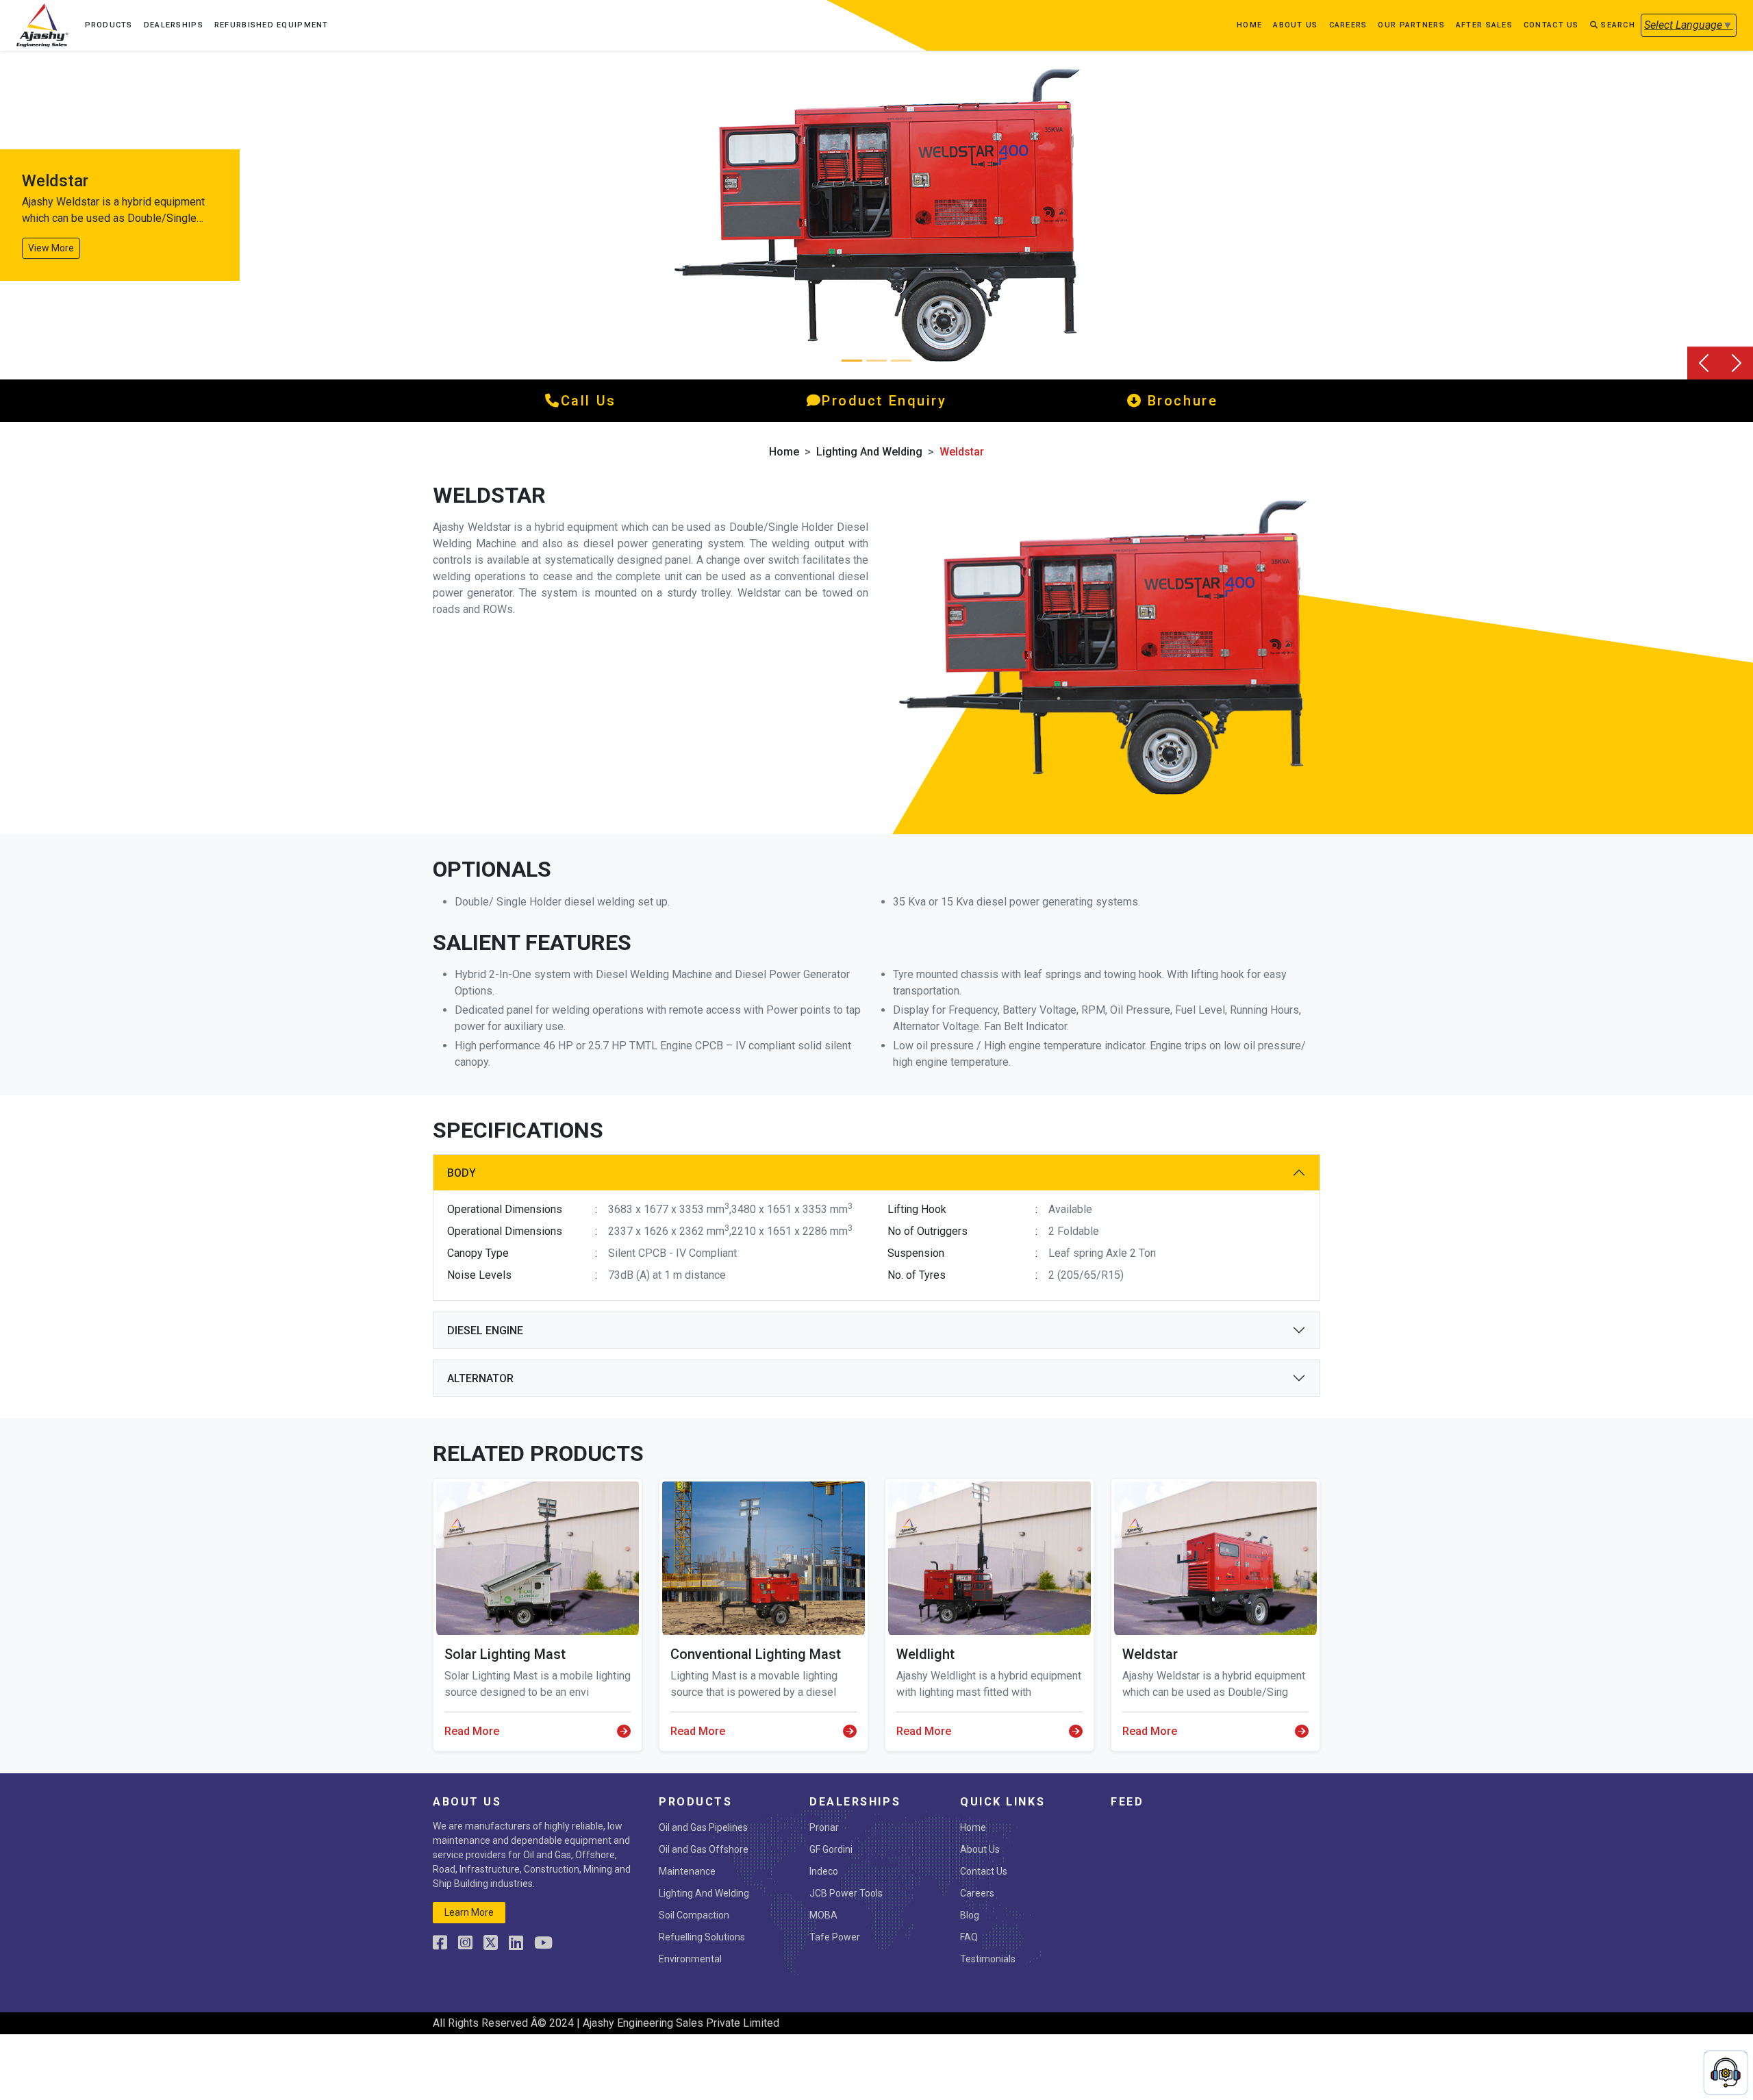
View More (51, 248)
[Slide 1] (876, 361)
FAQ (969, 1937)
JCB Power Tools (846, 1893)
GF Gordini (831, 1849)
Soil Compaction (694, 1915)
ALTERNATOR (480, 1378)
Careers (1348, 25)
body (462, 1173)
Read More (472, 1731)
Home (1249, 25)
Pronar (824, 1827)
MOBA (823, 1915)
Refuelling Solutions (702, 1937)
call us (589, 401)
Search (1617, 25)
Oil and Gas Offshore (704, 1849)
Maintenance (687, 1871)
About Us (980, 1849)
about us (1295, 25)
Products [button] (109, 25)
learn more (469, 1912)
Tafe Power (835, 1937)
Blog (970, 1915)
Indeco (824, 1871)
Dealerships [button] (174, 25)
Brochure (1180, 401)
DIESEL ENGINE (485, 1330)
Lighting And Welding (869, 452)
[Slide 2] (901, 361)
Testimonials (988, 1959)
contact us (1551, 25)
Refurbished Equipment (272, 25)
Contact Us (984, 1871)
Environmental (690, 1959)
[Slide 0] (852, 361)
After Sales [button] (1484, 25)
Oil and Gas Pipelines (703, 1827)
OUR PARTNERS (1411, 25)
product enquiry (884, 401)
